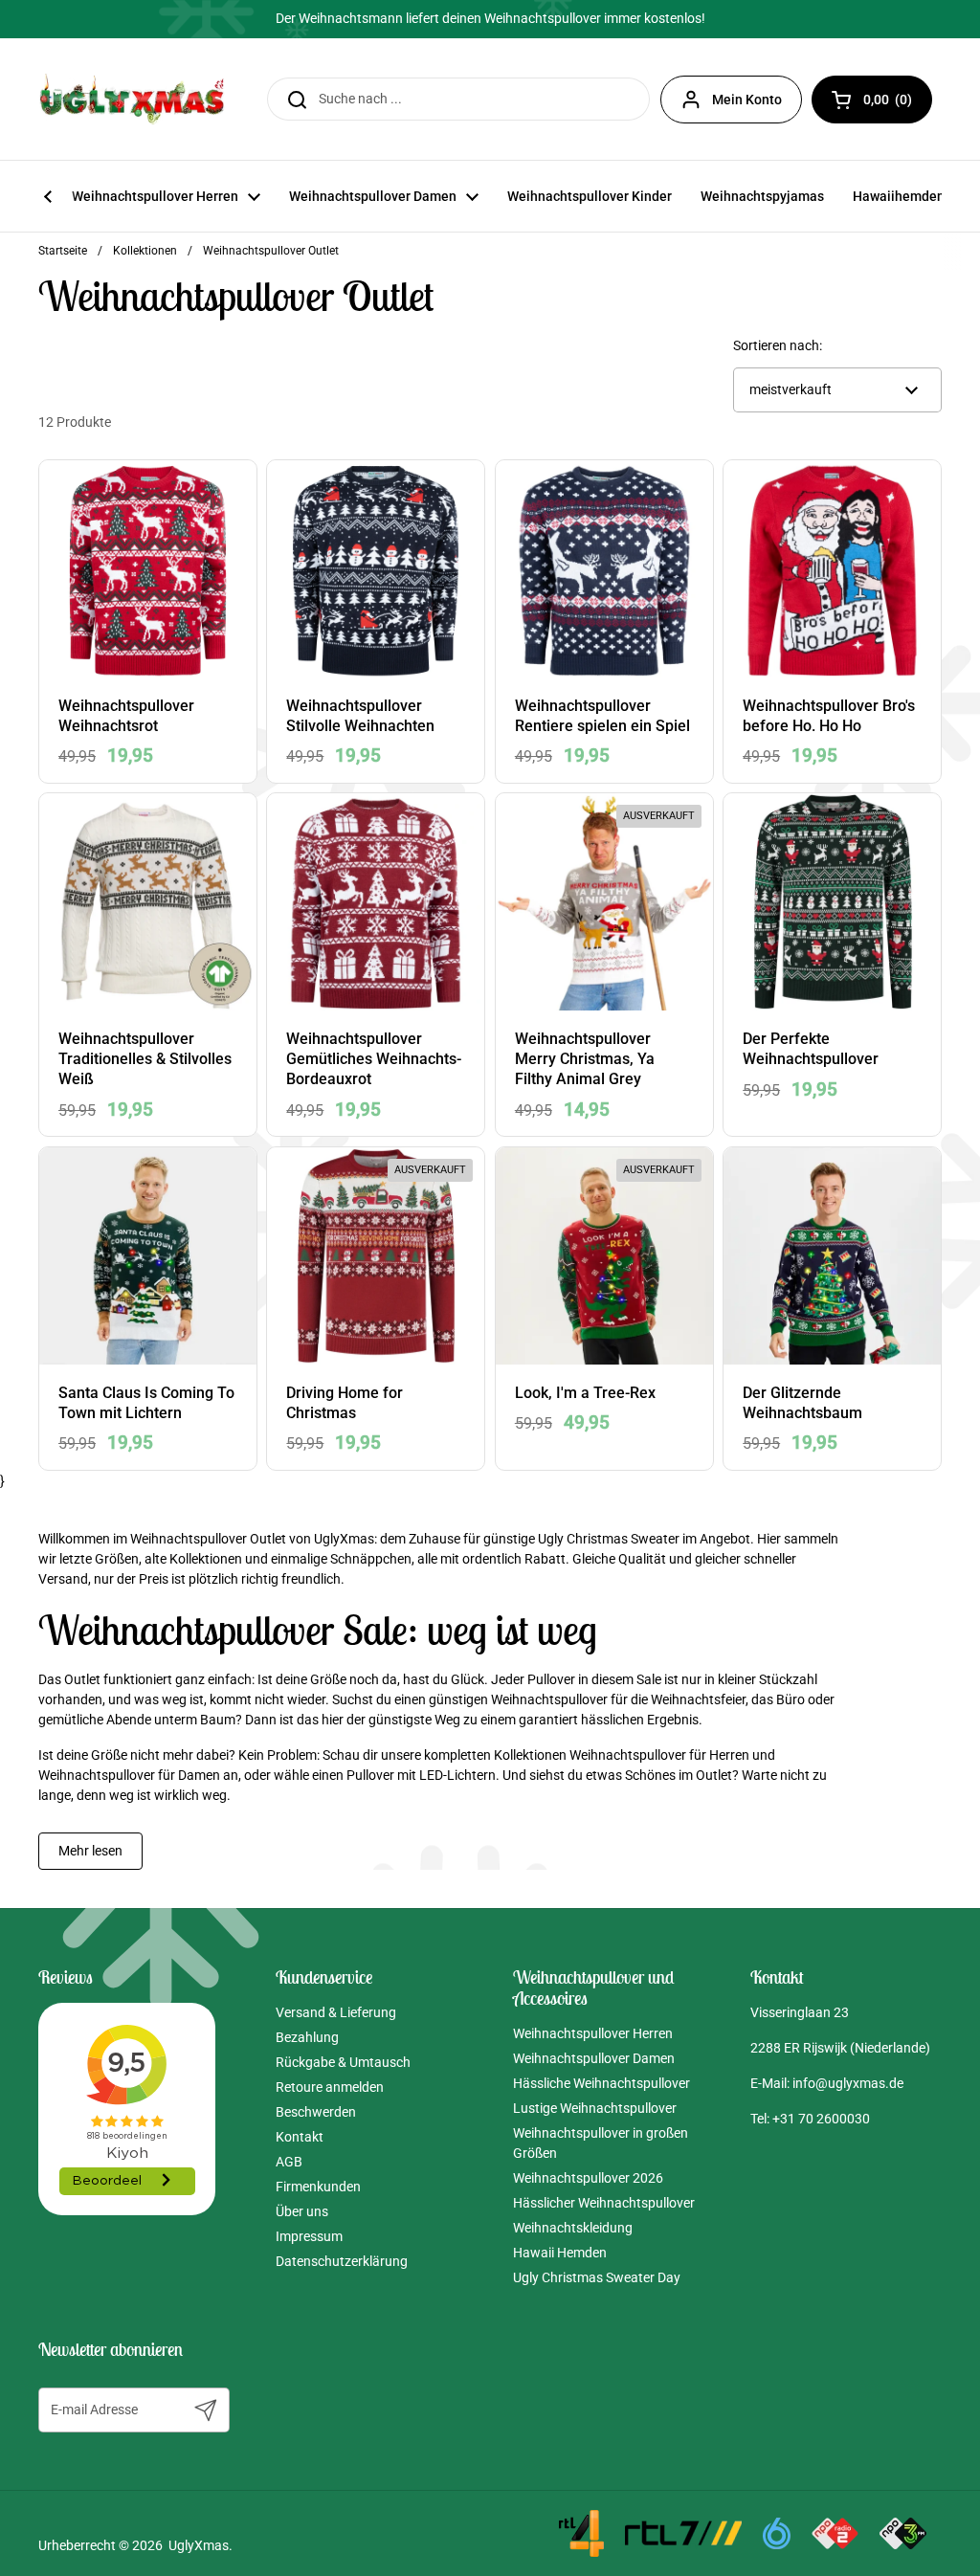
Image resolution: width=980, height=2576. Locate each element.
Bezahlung (307, 2037)
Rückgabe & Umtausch (343, 2062)
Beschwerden (316, 2112)
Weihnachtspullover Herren (593, 2033)
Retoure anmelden (330, 2087)
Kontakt (300, 2137)
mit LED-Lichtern (446, 1775)
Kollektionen (145, 251)
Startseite (63, 251)
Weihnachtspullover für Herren (659, 1755)
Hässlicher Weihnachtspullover (604, 2203)
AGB (289, 2162)
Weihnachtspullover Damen (594, 2058)
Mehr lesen (90, 1851)
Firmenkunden (318, 2187)
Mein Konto (747, 100)
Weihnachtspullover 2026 (588, 2178)
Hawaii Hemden (560, 2253)
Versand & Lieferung (336, 2012)
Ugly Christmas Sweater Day (597, 2277)
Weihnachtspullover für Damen (129, 1775)
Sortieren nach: (778, 345)
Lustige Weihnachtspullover (595, 2108)
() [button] (898, 103)
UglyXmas (199, 2545)
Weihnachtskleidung (573, 2228)
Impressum (309, 2236)
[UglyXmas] (133, 99)
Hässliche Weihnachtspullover (601, 2083)
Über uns (302, 2211)
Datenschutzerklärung (342, 2261)
